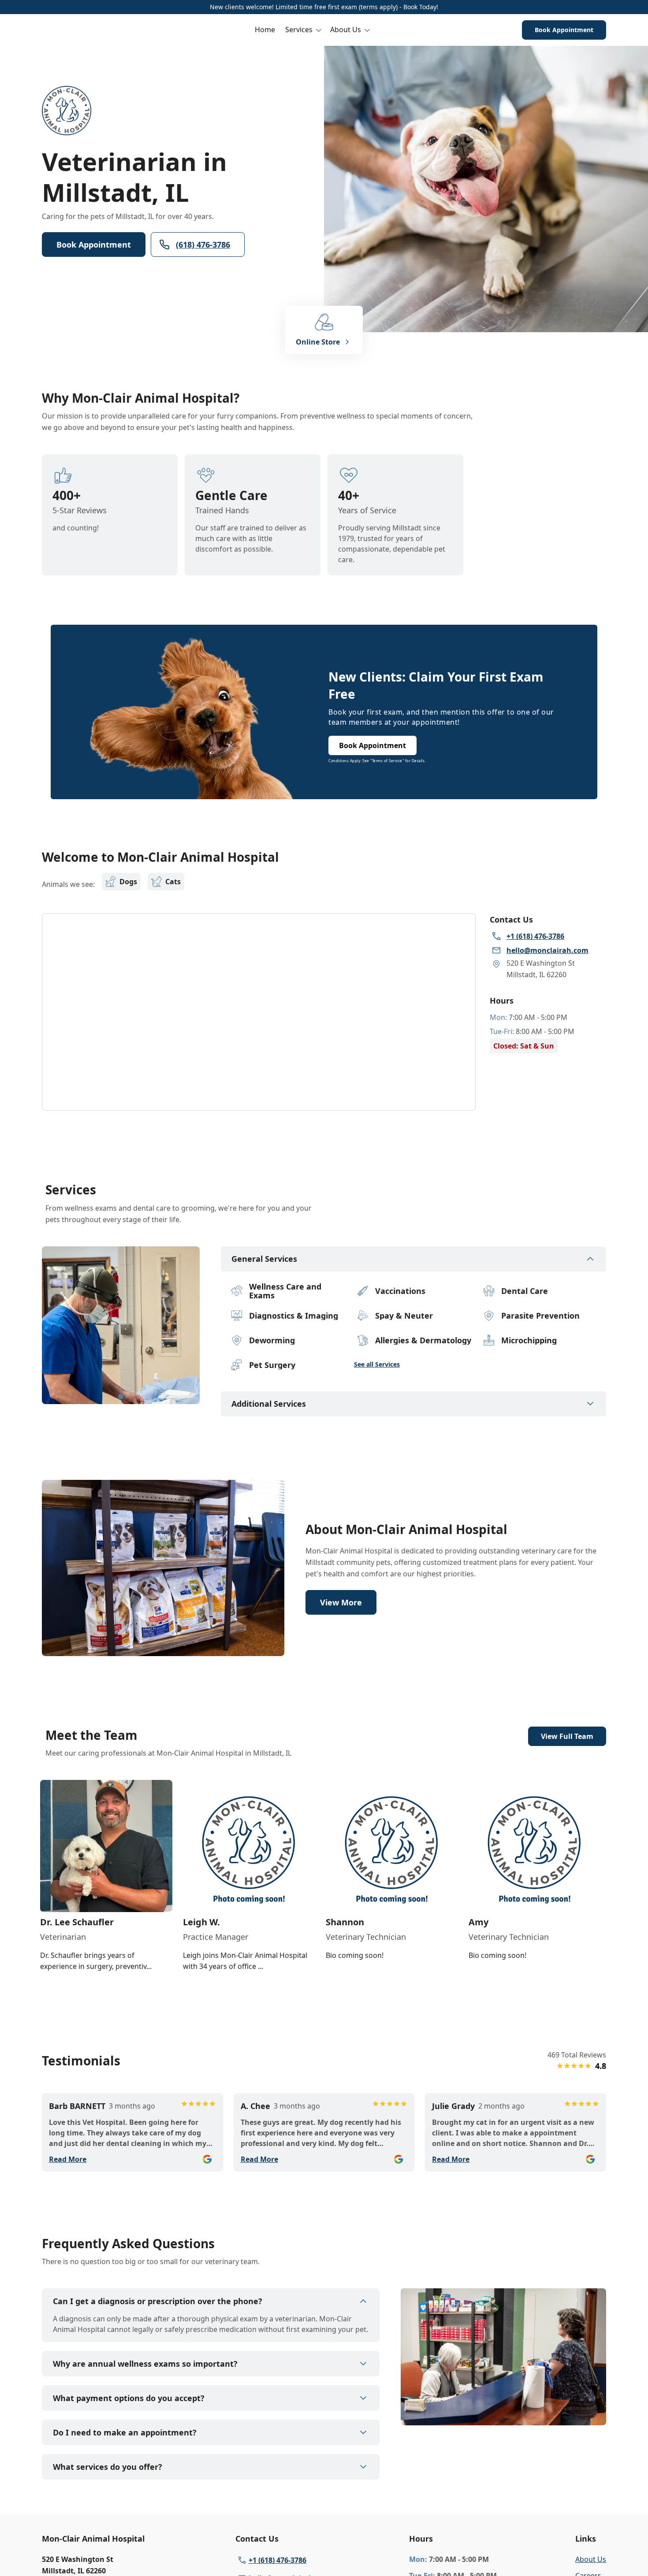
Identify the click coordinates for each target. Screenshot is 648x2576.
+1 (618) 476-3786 (277, 2560)
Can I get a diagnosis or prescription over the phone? (158, 2301)
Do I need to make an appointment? (125, 2432)
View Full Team (567, 1736)
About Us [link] (591, 2559)
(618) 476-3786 (203, 245)
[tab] (121, 1397)
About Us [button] (346, 30)
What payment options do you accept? (129, 2398)
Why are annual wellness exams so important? (145, 2364)
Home (265, 30)
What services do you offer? (108, 2467)
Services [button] (299, 30)
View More (341, 1602)
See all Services (377, 1364)
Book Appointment (564, 30)
